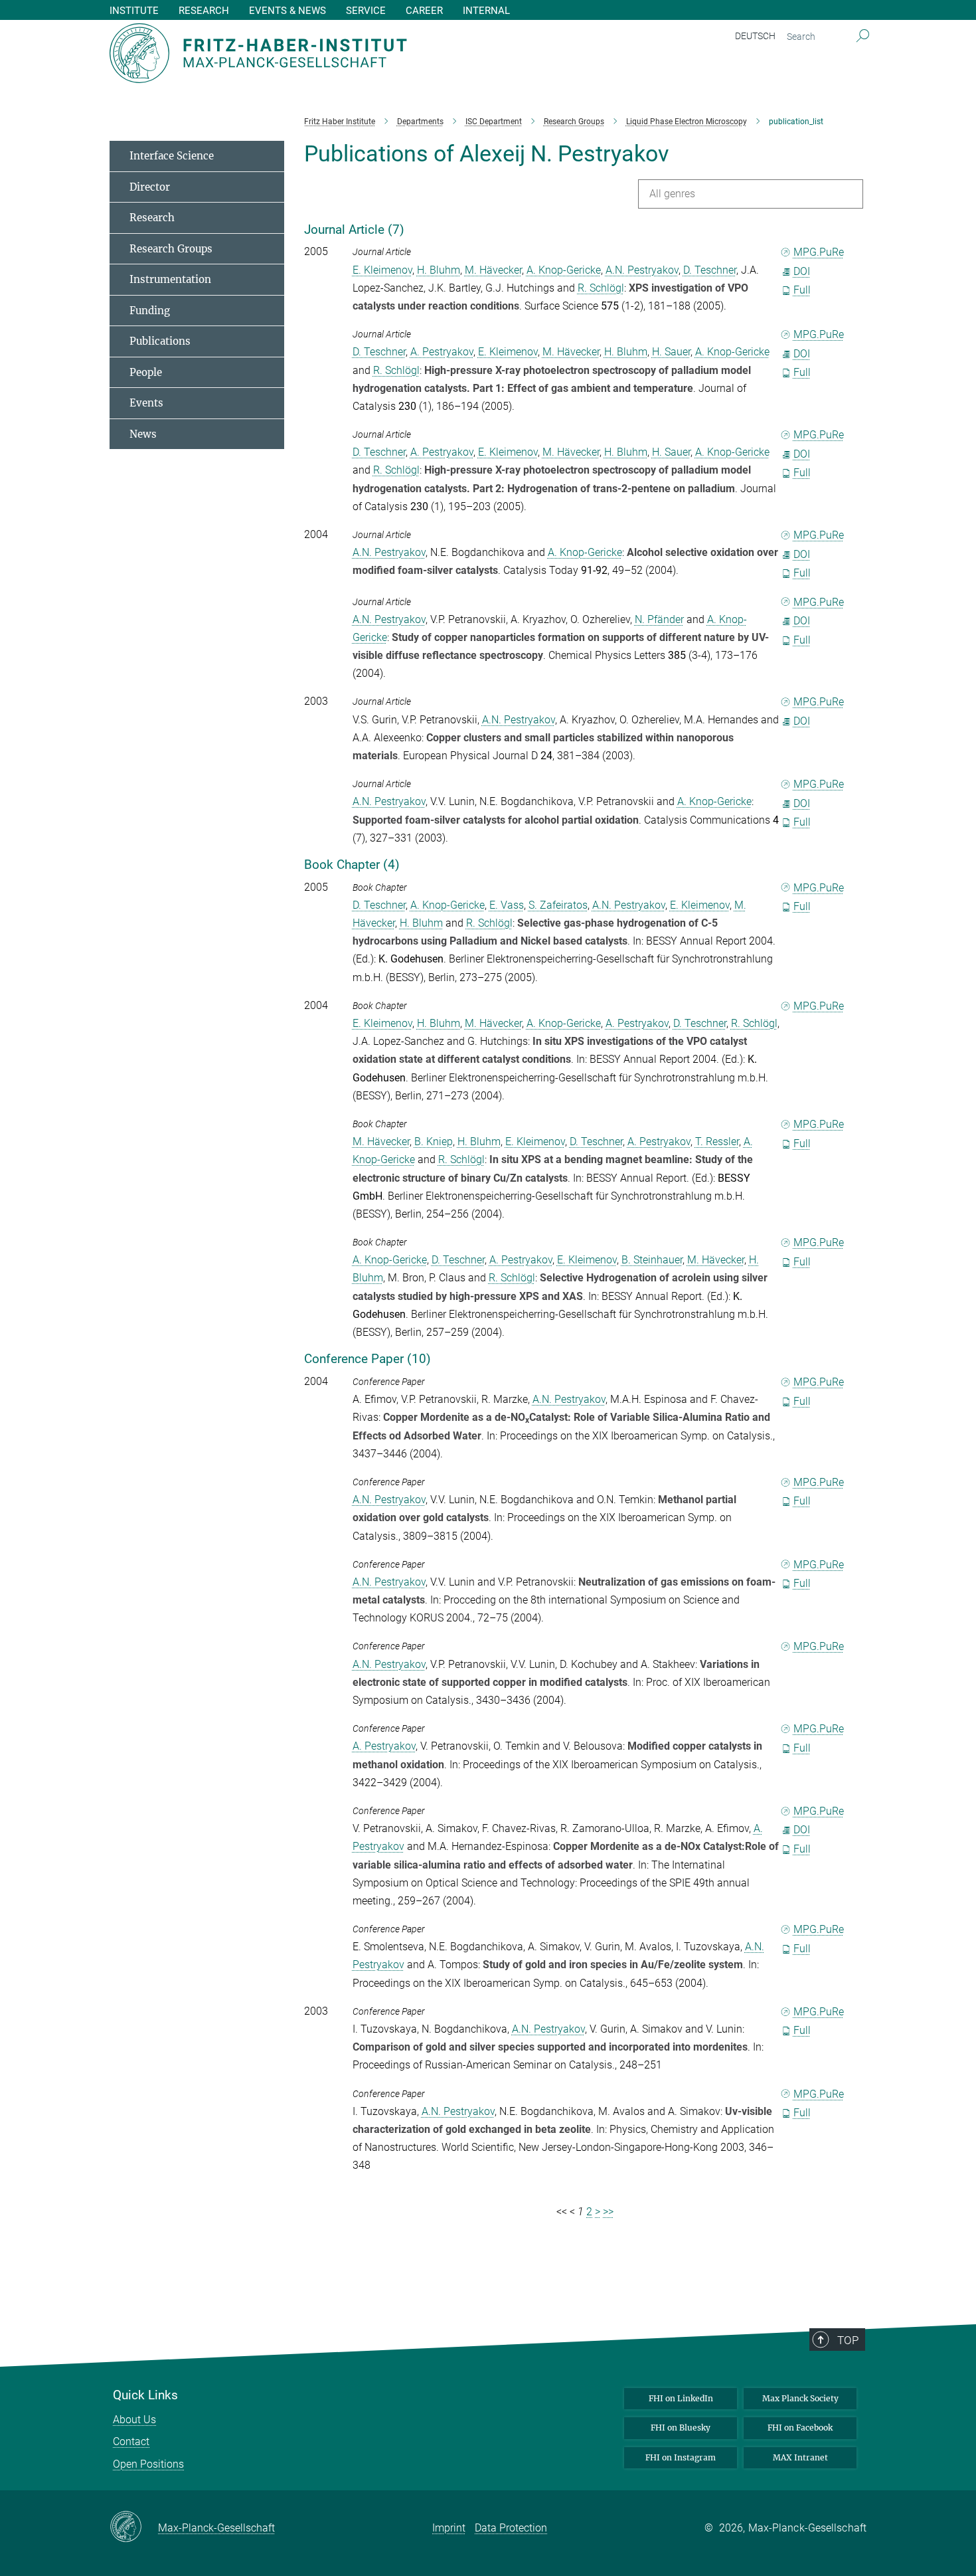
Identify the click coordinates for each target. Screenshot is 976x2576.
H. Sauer (671, 352)
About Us (134, 2420)
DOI (802, 271)
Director (150, 187)
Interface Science (172, 156)
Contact (131, 2441)
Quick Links (145, 2395)
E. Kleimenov (382, 270)
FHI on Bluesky (681, 2428)
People (146, 372)
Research (152, 218)
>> (608, 2212)
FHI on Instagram (681, 2457)
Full (802, 290)
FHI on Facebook (800, 2428)
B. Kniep (434, 1142)
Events (146, 403)
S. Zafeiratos (558, 905)
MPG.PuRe (819, 252)
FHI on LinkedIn (681, 2398)
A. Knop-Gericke (564, 270)
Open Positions (148, 2464)
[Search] (863, 37)
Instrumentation (170, 279)
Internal (486, 11)
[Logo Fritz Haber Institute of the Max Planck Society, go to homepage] (359, 53)
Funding (150, 311)
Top (848, 2340)
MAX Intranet (800, 2457)
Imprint (449, 2528)
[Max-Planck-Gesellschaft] (134, 2528)
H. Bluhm (439, 270)
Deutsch (755, 36)
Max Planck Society (800, 2398)
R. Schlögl (601, 288)
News (143, 434)
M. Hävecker (493, 270)
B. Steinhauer (652, 1260)
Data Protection (511, 2528)
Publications (160, 341)
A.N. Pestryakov (642, 270)
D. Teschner (710, 270)
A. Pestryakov (442, 352)
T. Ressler (717, 1142)
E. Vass (507, 905)
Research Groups (171, 249)
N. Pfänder (659, 619)
